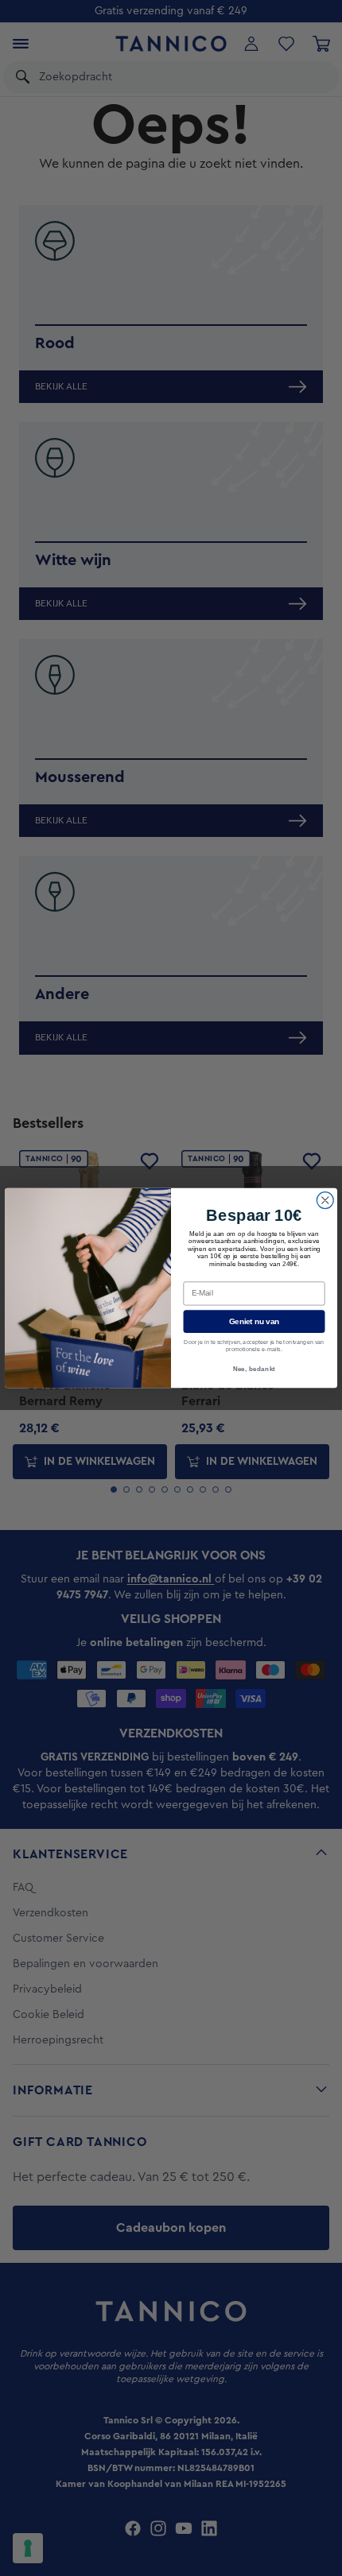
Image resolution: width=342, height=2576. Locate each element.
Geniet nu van (254, 1321)
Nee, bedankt (255, 1369)
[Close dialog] (325, 1200)
